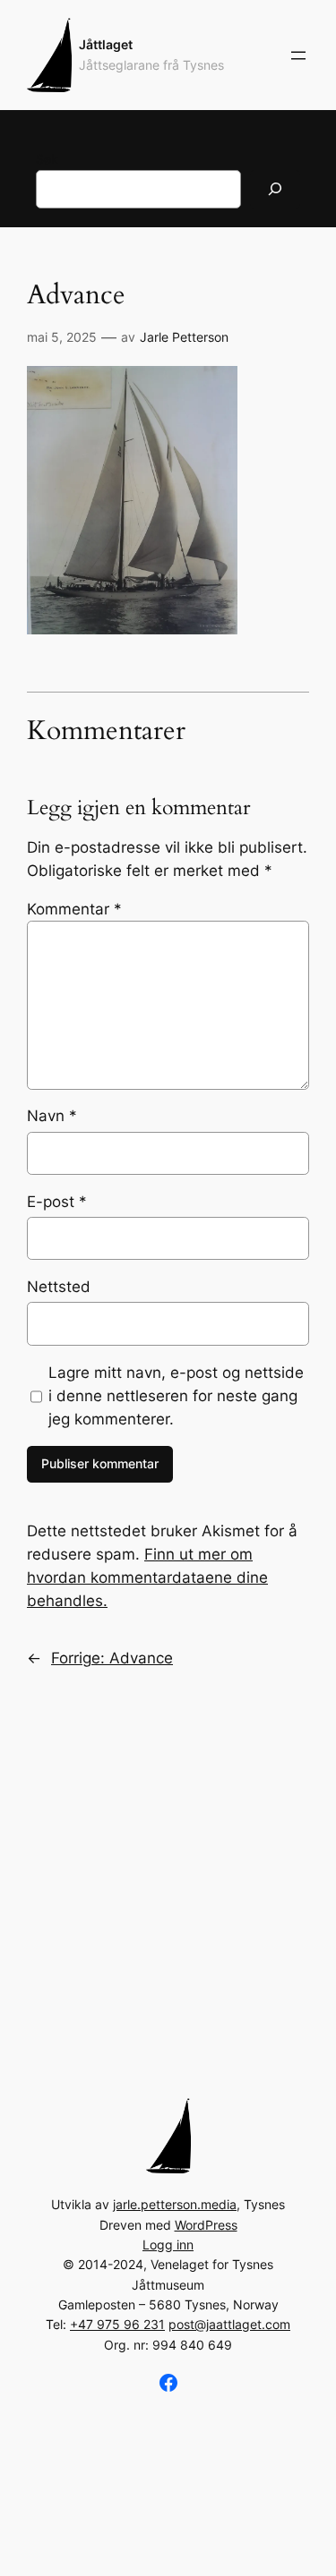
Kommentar (74, 909)
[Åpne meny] (298, 55)
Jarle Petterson (184, 337)
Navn (52, 1116)
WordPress (206, 2225)
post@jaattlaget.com (229, 2324)
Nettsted (59, 1287)
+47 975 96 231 (117, 2324)
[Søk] (275, 189)
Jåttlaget (106, 44)
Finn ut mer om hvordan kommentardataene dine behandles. (147, 1577)
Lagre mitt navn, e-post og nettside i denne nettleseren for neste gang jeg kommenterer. (176, 1396)
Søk (47, 159)
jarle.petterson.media (175, 2204)
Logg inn (168, 2244)
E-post (57, 1202)
